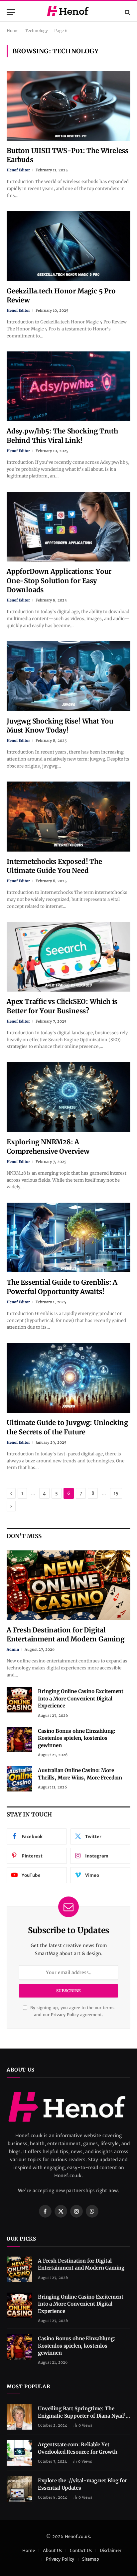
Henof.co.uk (77, 2536)
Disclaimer (111, 2550)
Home (13, 31)
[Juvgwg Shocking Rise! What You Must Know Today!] (68, 676)
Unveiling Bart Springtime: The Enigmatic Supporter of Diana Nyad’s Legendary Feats (83, 2416)
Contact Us (81, 2550)
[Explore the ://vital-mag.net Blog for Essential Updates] (19, 2489)
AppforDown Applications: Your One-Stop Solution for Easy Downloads (59, 580)
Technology (36, 31)
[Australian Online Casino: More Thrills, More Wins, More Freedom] (19, 1779)
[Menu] (11, 12)
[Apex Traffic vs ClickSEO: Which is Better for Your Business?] (68, 957)
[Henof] (68, 12)
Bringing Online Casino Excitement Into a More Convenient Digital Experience (81, 1698)
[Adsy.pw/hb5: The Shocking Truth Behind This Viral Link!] (68, 386)
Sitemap (91, 2559)
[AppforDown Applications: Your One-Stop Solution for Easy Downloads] (68, 527)
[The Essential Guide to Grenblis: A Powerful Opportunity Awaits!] (68, 1237)
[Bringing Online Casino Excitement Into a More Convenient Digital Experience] (19, 1700)
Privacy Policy (65, 2015)
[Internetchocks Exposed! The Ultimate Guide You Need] (68, 816)
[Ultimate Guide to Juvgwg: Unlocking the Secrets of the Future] (68, 1378)
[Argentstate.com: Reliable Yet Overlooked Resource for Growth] (19, 2453)
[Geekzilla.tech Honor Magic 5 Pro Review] (68, 246)
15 (116, 1493)
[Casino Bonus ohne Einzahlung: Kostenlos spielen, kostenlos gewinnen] (19, 1739)
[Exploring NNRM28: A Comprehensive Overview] (68, 1097)
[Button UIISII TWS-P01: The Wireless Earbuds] (68, 106)
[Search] (127, 12)
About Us (52, 2550)
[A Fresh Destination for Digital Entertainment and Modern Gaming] (68, 1585)
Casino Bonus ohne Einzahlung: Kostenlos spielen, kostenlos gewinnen (77, 1738)
